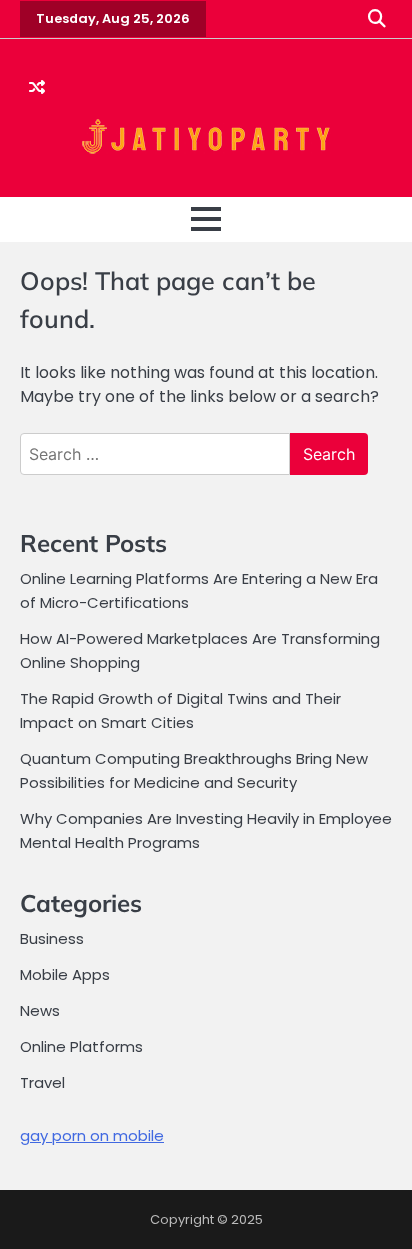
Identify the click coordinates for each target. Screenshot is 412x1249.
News (40, 1010)
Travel (42, 1082)
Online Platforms (81, 1046)
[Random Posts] (37, 88)
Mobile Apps (65, 974)
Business (52, 938)
